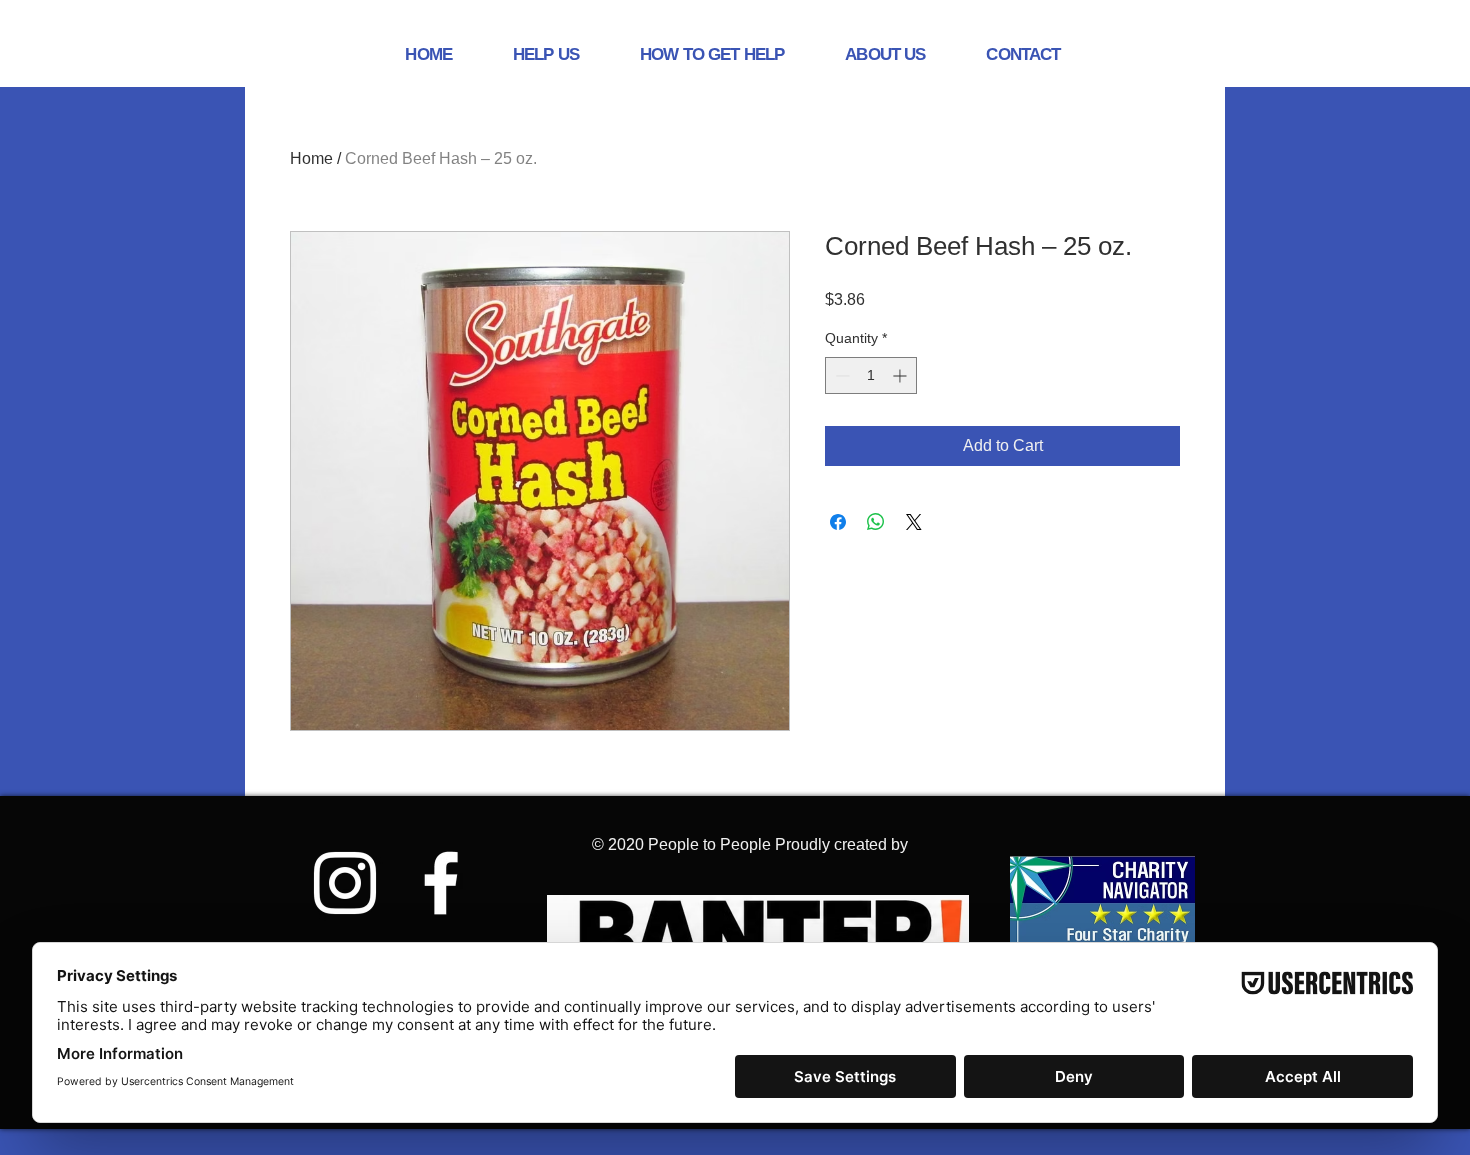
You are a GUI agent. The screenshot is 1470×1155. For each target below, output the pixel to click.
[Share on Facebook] (838, 522)
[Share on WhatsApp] (876, 522)
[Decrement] (840, 375)
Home (311, 158)
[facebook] (441, 883)
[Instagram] (345, 883)
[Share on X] (914, 522)
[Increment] (901, 375)
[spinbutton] (871, 375)
